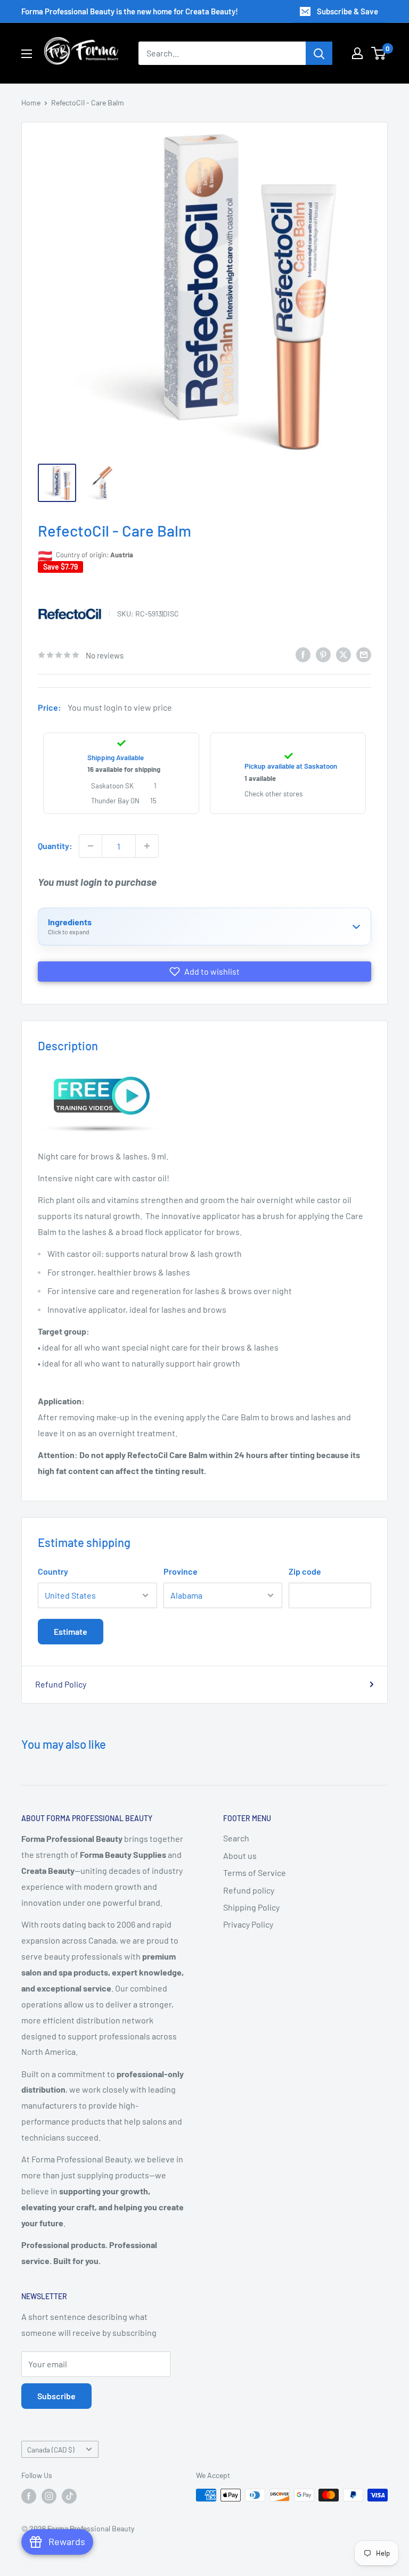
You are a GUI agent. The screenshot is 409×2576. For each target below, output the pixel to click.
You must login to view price (120, 707)
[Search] (319, 53)
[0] (379, 53)
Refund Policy (61, 1684)
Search (236, 1838)
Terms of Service (255, 1873)
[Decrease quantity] (91, 846)
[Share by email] (364, 654)
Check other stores (273, 794)
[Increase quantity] (147, 846)
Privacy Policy (248, 1924)
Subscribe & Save (347, 11)
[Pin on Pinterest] (323, 654)
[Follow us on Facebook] (29, 2496)
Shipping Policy (251, 1907)
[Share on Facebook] (303, 654)
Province (181, 1571)
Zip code (305, 1571)
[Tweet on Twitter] (343, 654)
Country (53, 1571)
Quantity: (55, 846)
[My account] (357, 53)
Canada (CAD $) (51, 2450)
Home (31, 102)
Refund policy (249, 1890)
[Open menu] (27, 54)
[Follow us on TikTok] (69, 2496)
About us (240, 1855)
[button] (204, 972)
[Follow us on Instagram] (49, 2496)
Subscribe (56, 2396)
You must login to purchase (97, 882)
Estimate (71, 1631)
